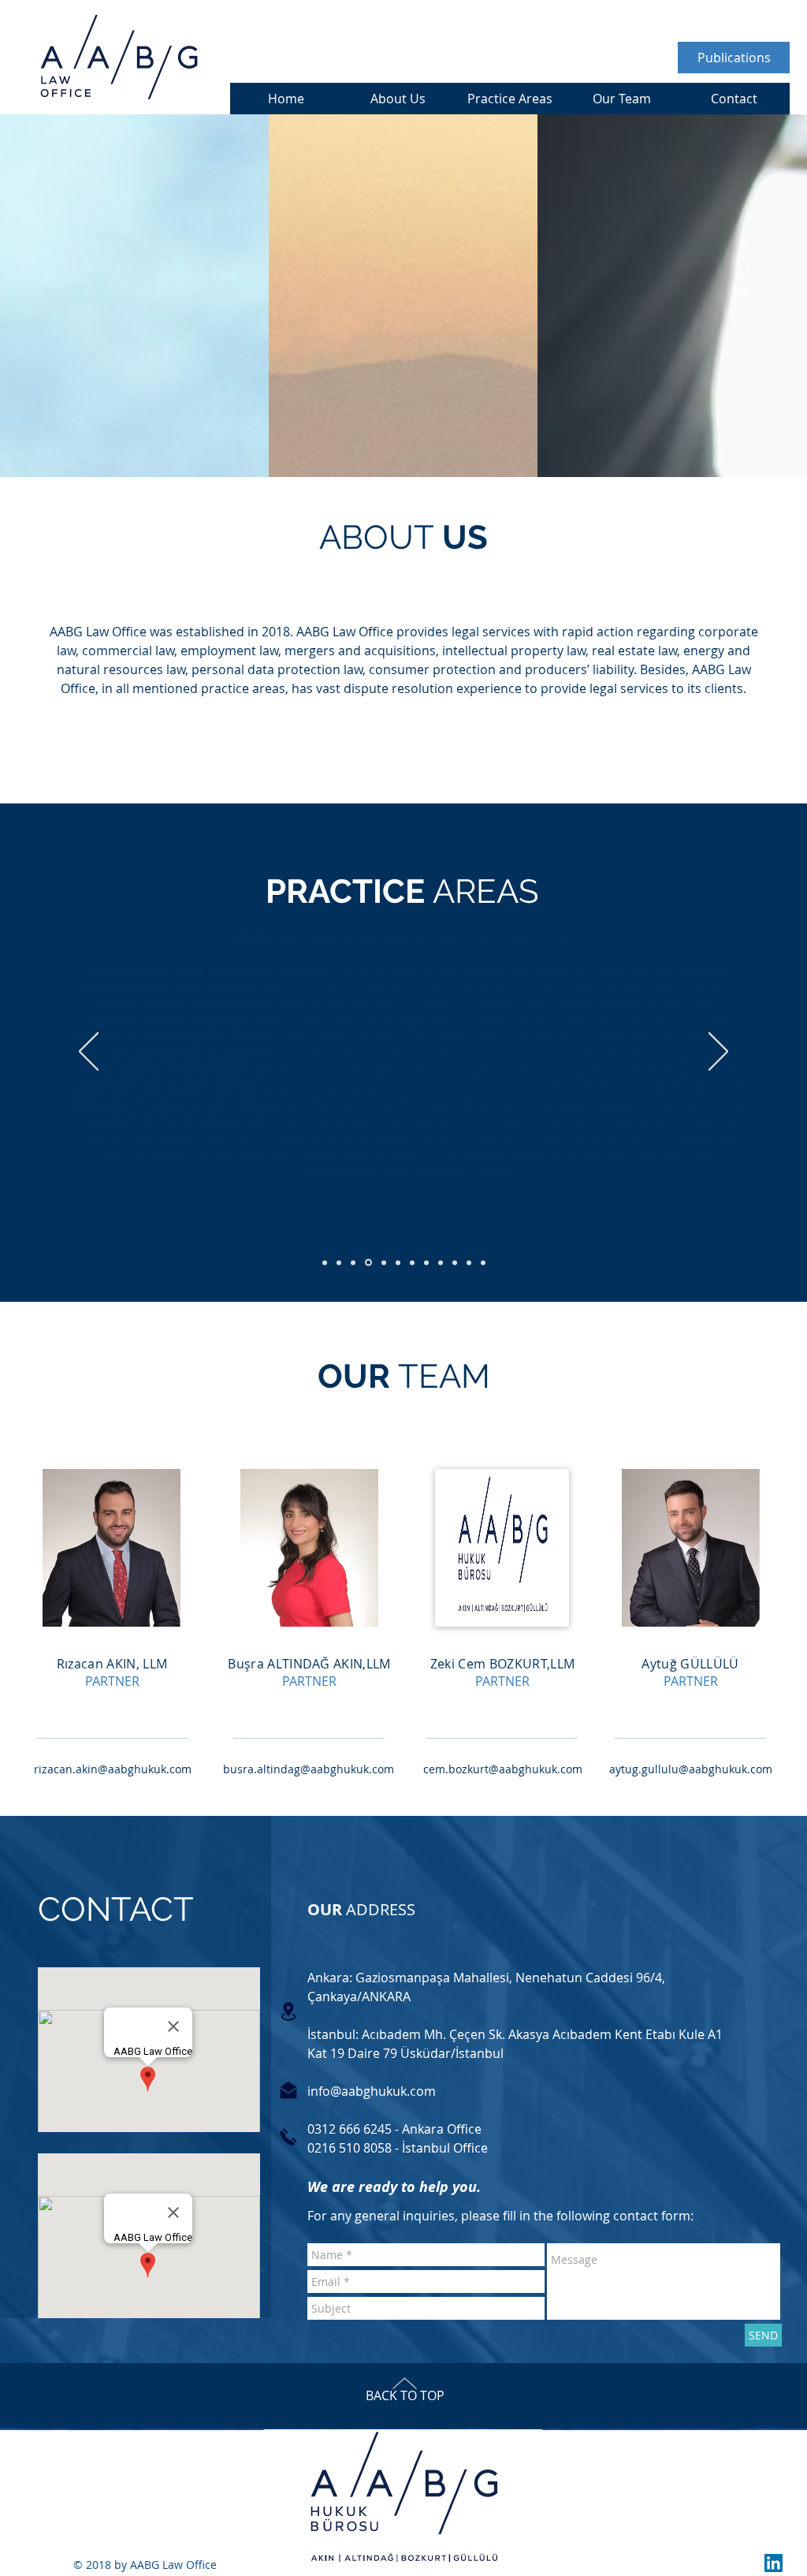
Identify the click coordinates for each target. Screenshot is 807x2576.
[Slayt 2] (339, 1262)
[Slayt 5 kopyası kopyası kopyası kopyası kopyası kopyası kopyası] (483, 1262)
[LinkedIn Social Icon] (774, 2563)
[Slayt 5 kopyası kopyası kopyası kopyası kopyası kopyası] (469, 1262)
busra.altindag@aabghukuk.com (309, 1769)
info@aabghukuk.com (372, 2091)
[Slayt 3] (353, 1262)
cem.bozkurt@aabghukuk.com (503, 1769)
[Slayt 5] (384, 1262)
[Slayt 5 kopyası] (398, 1262)
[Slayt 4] (368, 1263)
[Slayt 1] (325, 1262)
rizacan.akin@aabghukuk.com (113, 1769)
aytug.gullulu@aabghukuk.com (691, 1769)
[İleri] (718, 1053)
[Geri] (89, 1053)
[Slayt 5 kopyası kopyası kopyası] (426, 1262)
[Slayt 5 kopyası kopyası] (412, 1262)
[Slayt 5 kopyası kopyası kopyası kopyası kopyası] (455, 1262)
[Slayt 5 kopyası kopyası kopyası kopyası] (441, 1262)
